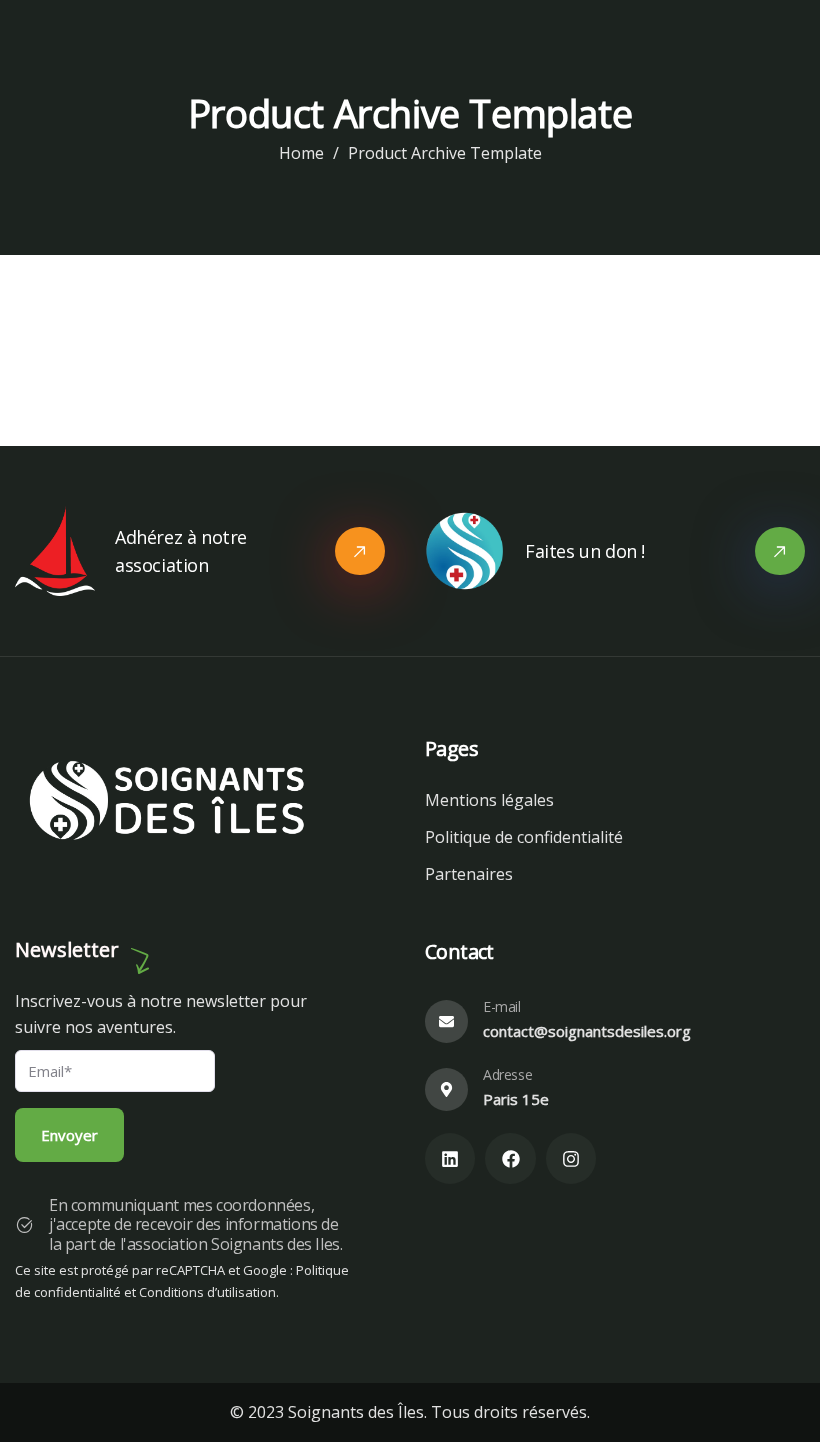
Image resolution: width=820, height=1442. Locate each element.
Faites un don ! (585, 551)
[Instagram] (571, 1158)
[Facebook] (510, 1158)
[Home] (171, 803)
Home (301, 153)
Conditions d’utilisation (207, 1292)
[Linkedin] (450, 1158)
